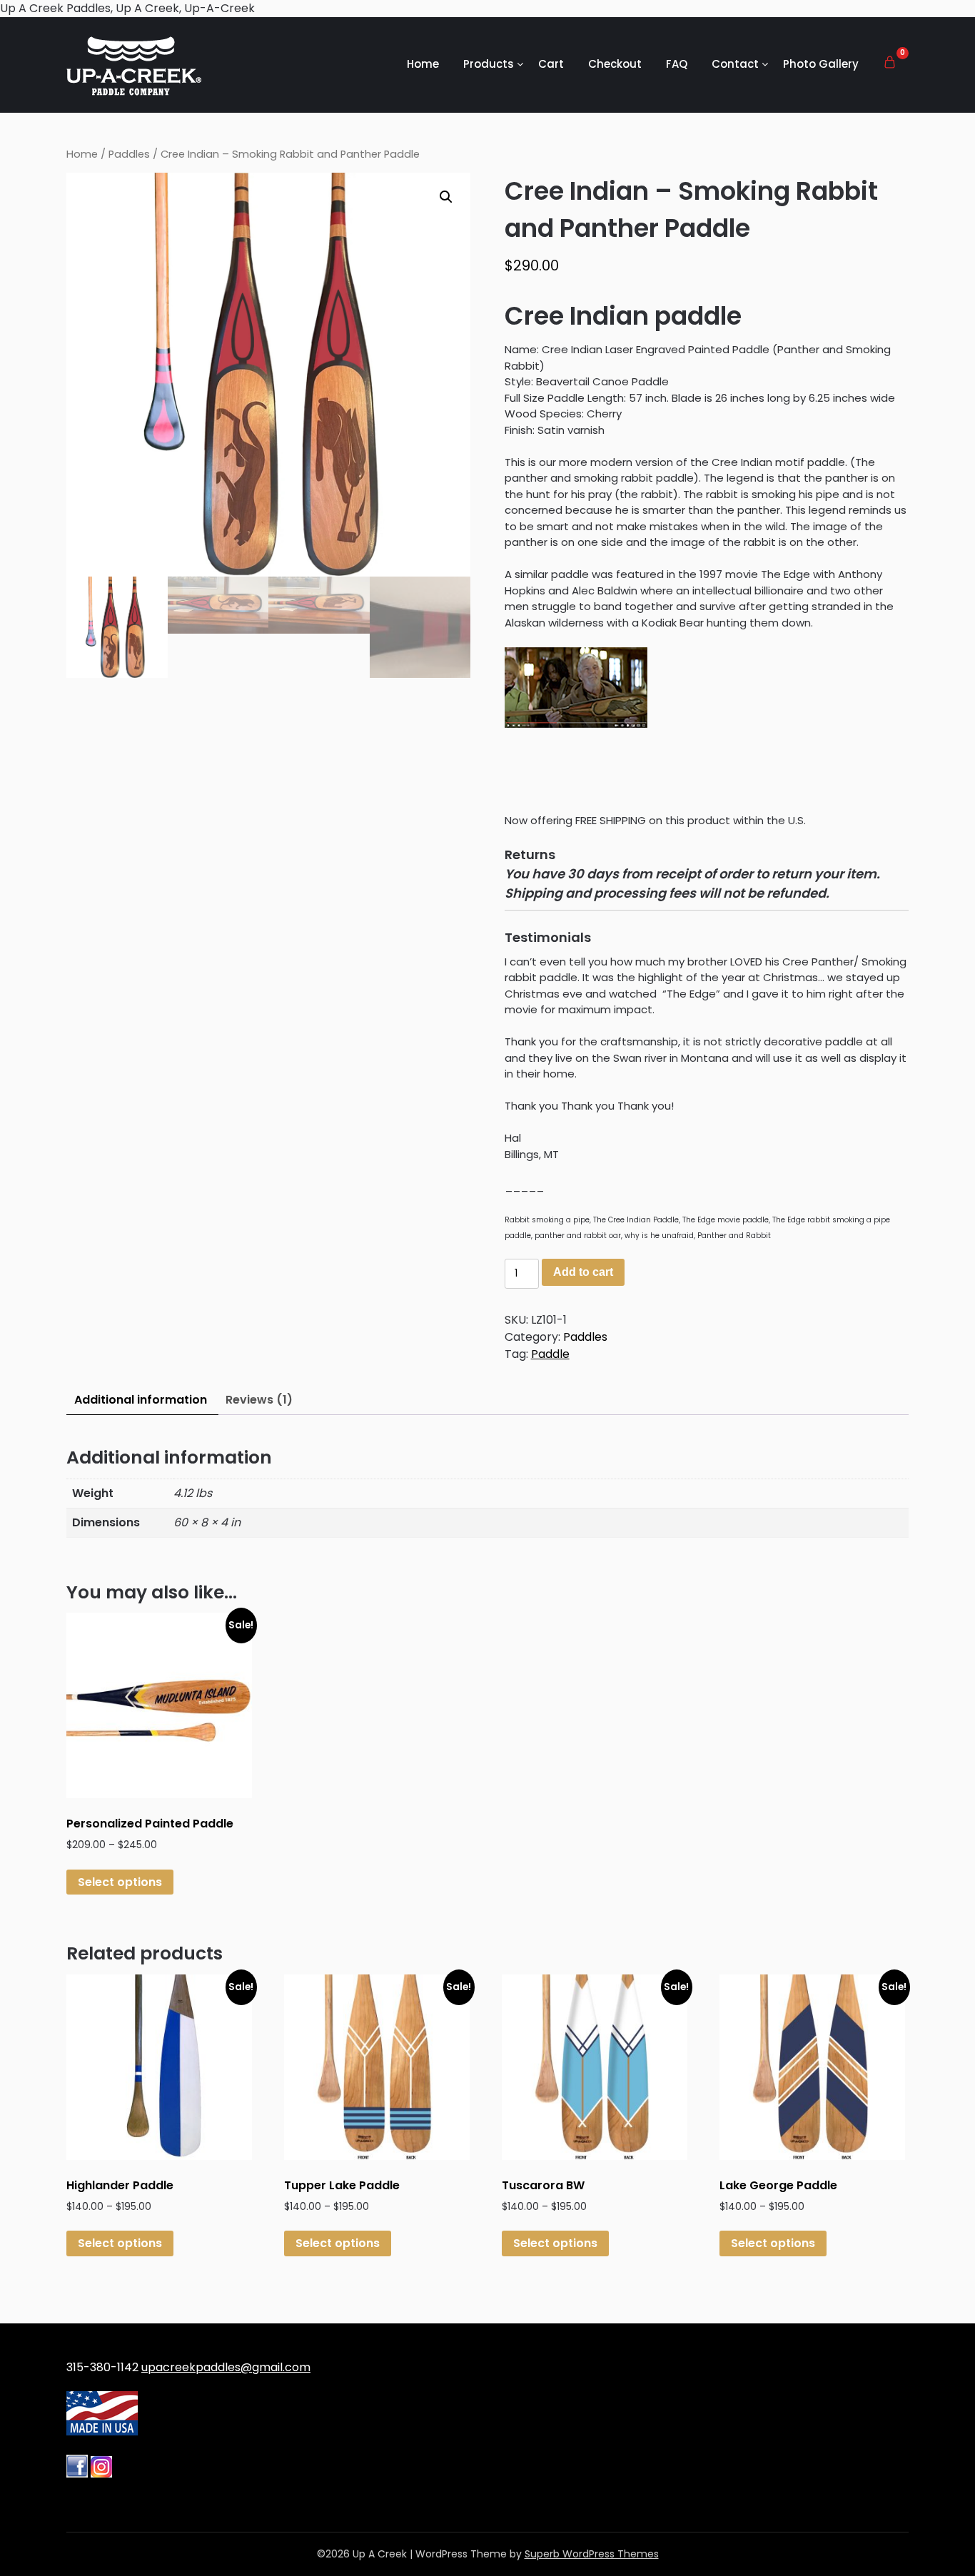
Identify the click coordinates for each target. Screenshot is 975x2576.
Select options (120, 1882)
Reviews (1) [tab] (259, 1400)
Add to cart (583, 1272)
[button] (446, 197)
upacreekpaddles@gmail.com (226, 2367)
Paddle (550, 1354)
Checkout (615, 64)
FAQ (677, 64)
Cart (551, 64)
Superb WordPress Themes (592, 2554)
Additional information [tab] (141, 1400)
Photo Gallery (821, 64)
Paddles (129, 154)
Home (423, 64)
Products (489, 64)
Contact (735, 64)
